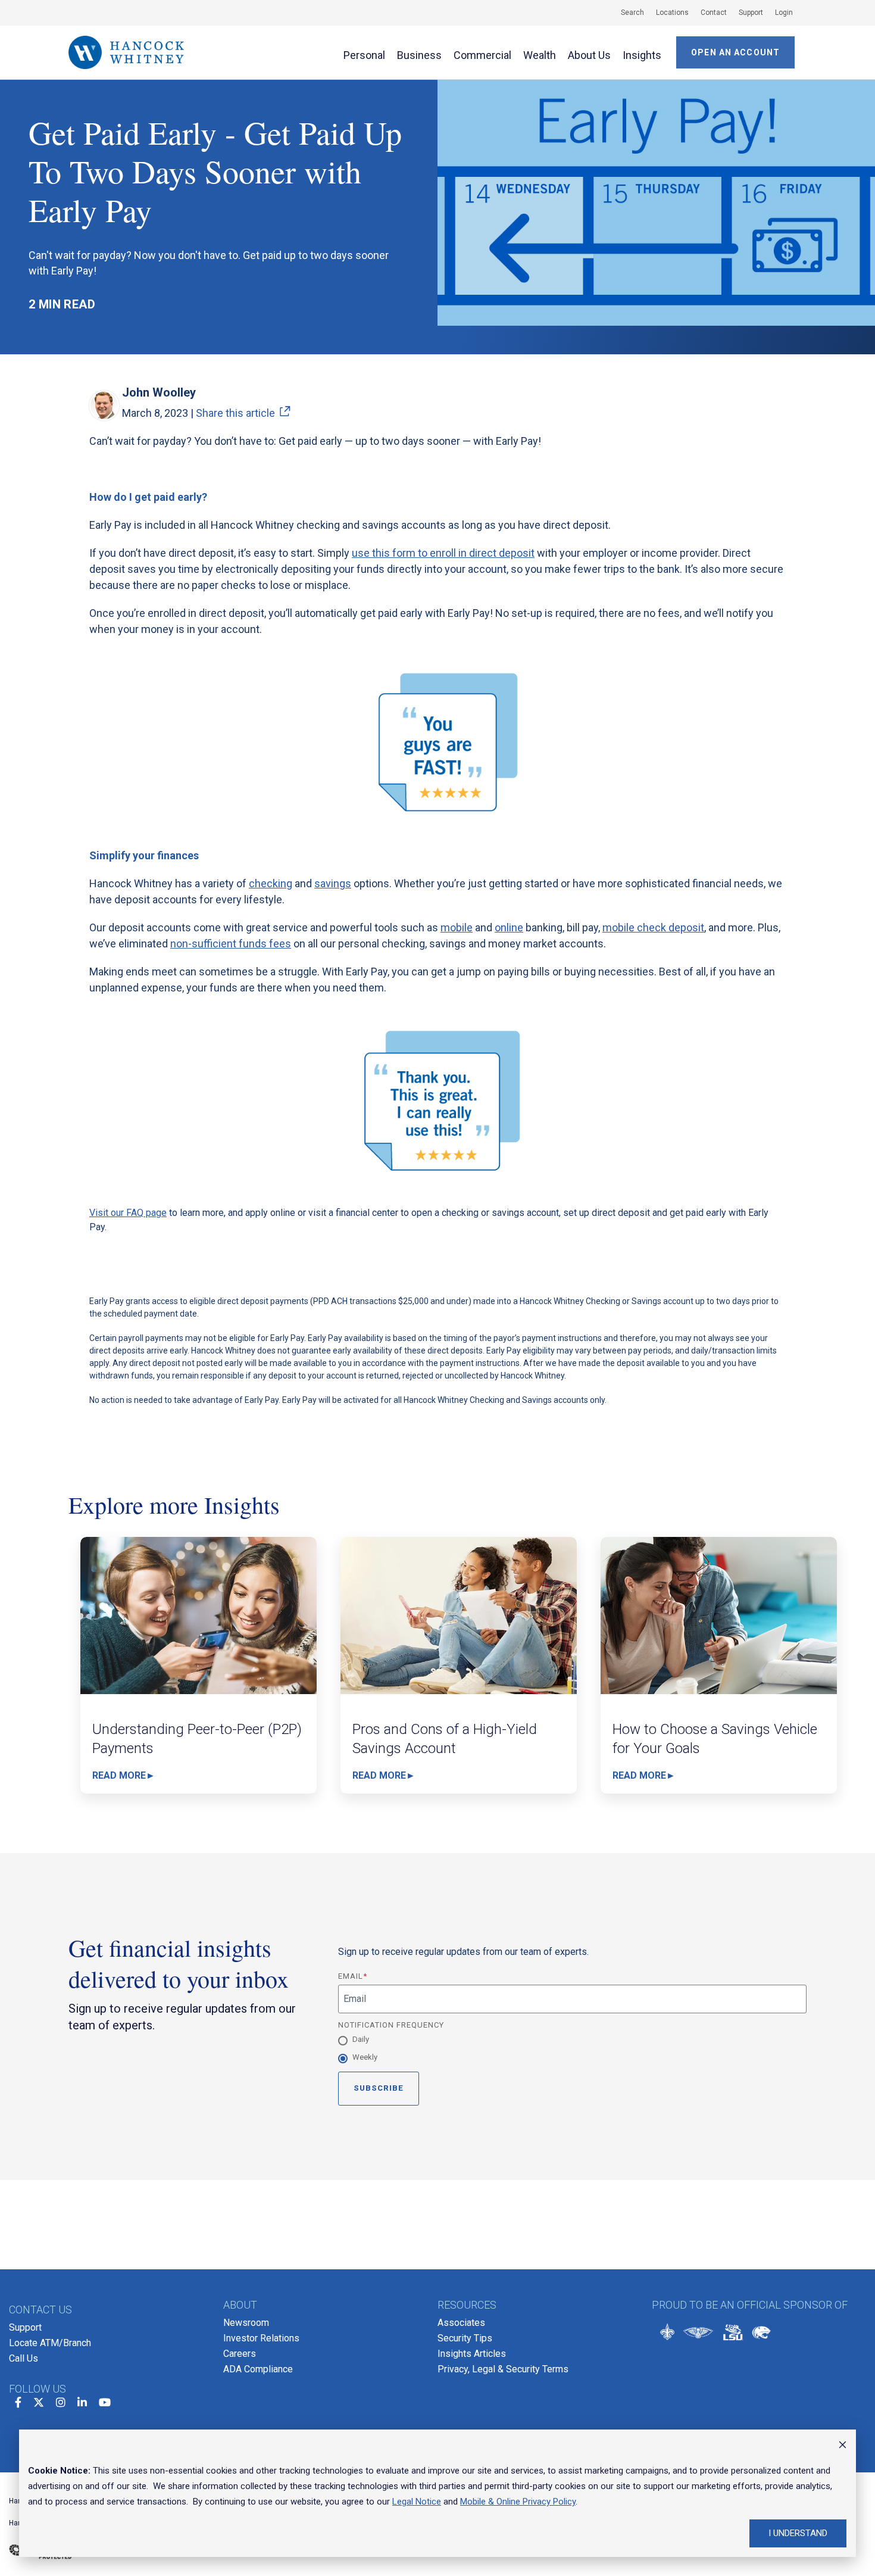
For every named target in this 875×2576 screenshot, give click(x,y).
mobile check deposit (653, 927)
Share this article (235, 413)
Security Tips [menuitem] (465, 2338)
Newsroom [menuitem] (246, 2323)
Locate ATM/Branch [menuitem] (50, 2343)
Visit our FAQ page (128, 1213)
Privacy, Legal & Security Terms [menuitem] (503, 2369)
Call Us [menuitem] (24, 2358)
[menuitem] (626, 13)
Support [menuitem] (25, 2327)
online (509, 927)
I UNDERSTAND (798, 2533)
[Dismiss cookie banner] (843, 2446)
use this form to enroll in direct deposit (443, 553)
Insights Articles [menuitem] (472, 2354)
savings (333, 883)
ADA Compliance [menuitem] (258, 2369)
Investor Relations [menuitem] (261, 2338)
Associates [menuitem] (461, 2323)
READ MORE (119, 1776)
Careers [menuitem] (240, 2354)
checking (271, 883)
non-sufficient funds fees (231, 944)
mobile (457, 927)
